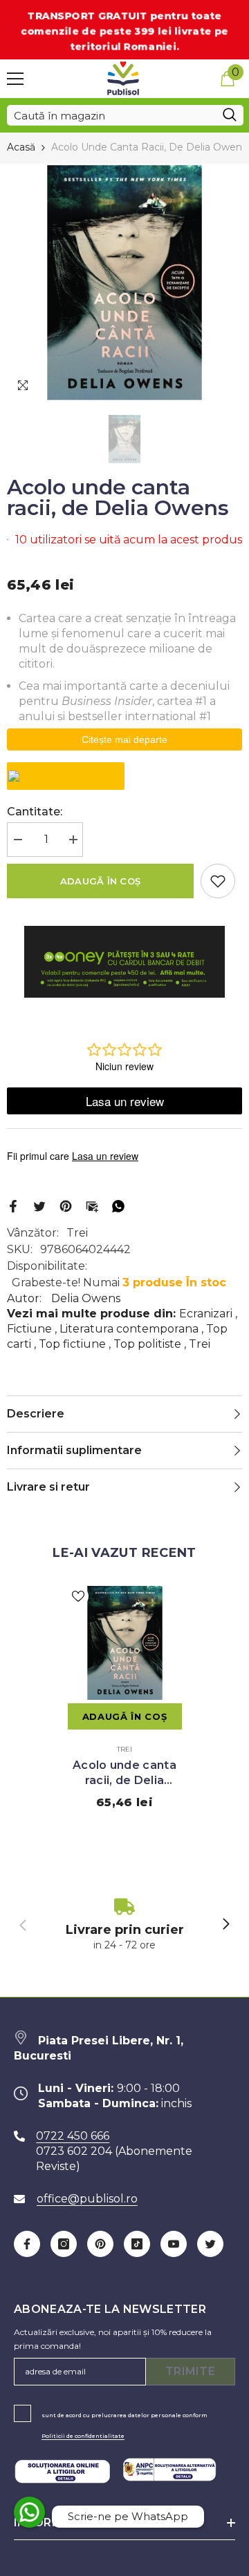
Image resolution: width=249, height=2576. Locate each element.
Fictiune (29, 1329)
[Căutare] (125, 115)
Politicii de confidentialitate (83, 2436)
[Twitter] (39, 1206)
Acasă (21, 147)
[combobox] (111, 115)
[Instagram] (64, 2244)
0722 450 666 (73, 2136)
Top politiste (147, 1344)
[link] (124, 1925)
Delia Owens (86, 1298)
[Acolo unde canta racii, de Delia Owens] (125, 1643)
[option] (124, 282)
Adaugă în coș (100, 881)
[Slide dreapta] (225, 1925)
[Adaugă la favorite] (218, 881)
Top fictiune (72, 1344)
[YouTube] (174, 2244)
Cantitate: (35, 812)
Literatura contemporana (129, 1329)
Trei (77, 1233)
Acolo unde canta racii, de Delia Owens (124, 1773)
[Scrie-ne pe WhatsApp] (29, 2512)
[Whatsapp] (118, 1206)
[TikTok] (137, 2244)
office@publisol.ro (87, 2199)
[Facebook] (13, 1206)
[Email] (92, 1206)
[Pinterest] (66, 1206)
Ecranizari (206, 1314)
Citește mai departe (124, 739)
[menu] (15, 79)
